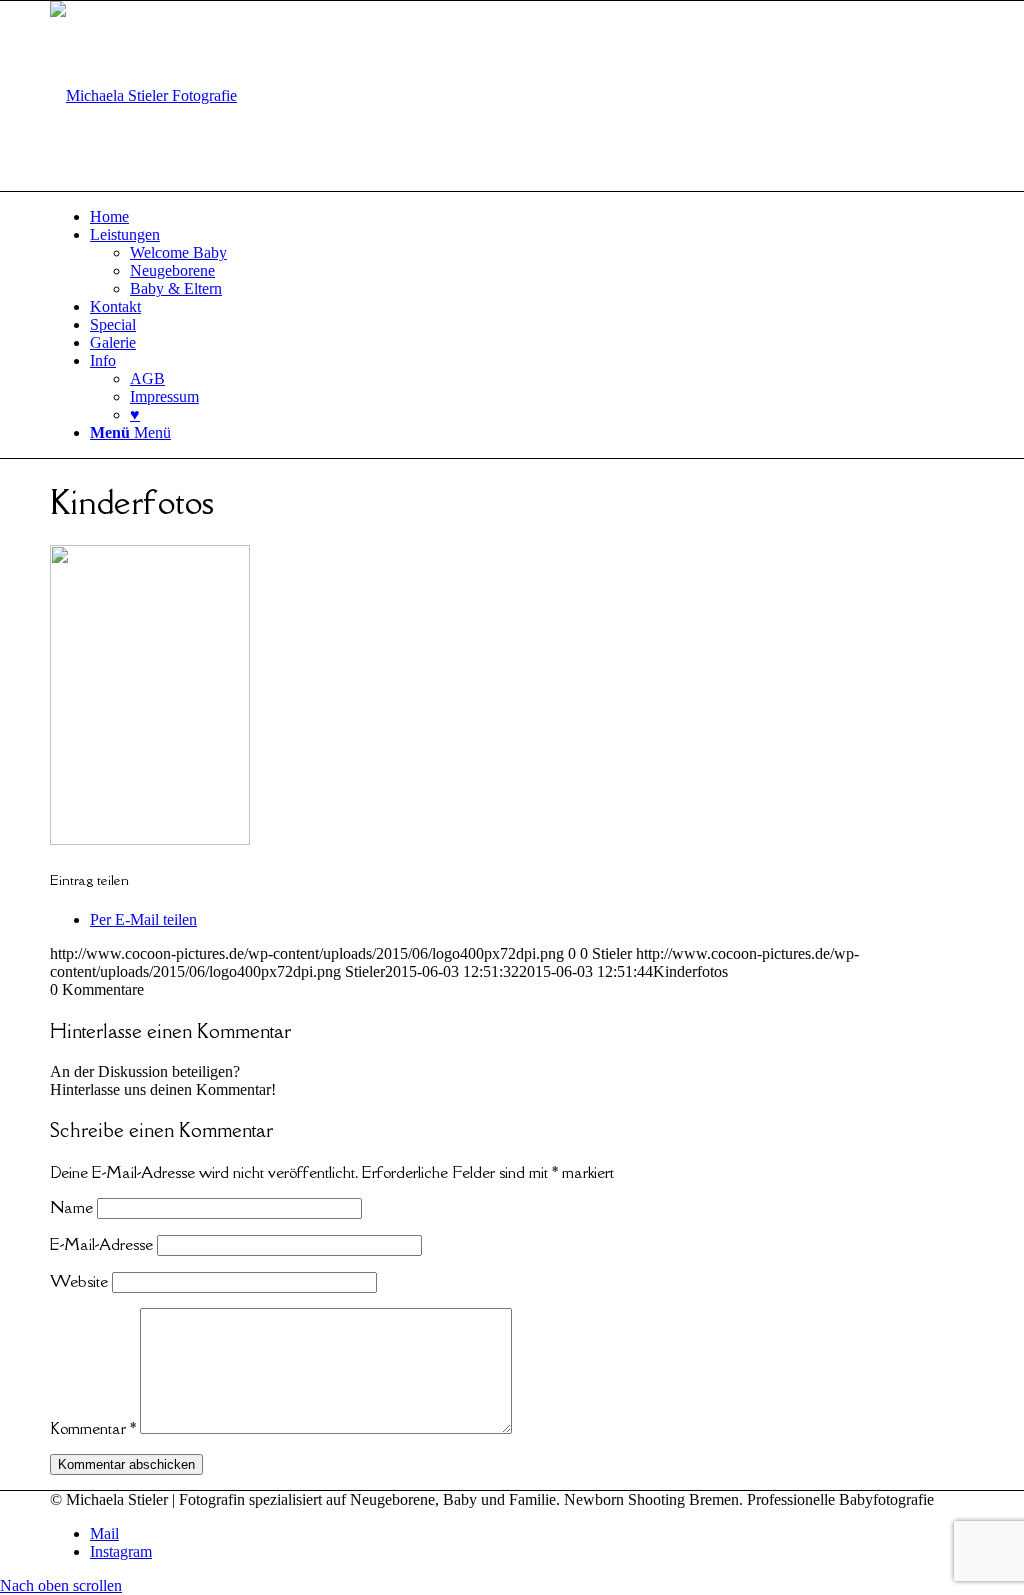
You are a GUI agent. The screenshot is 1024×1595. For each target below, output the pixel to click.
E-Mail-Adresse (101, 1244)
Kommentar (93, 1428)
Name (71, 1207)
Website (79, 1281)
